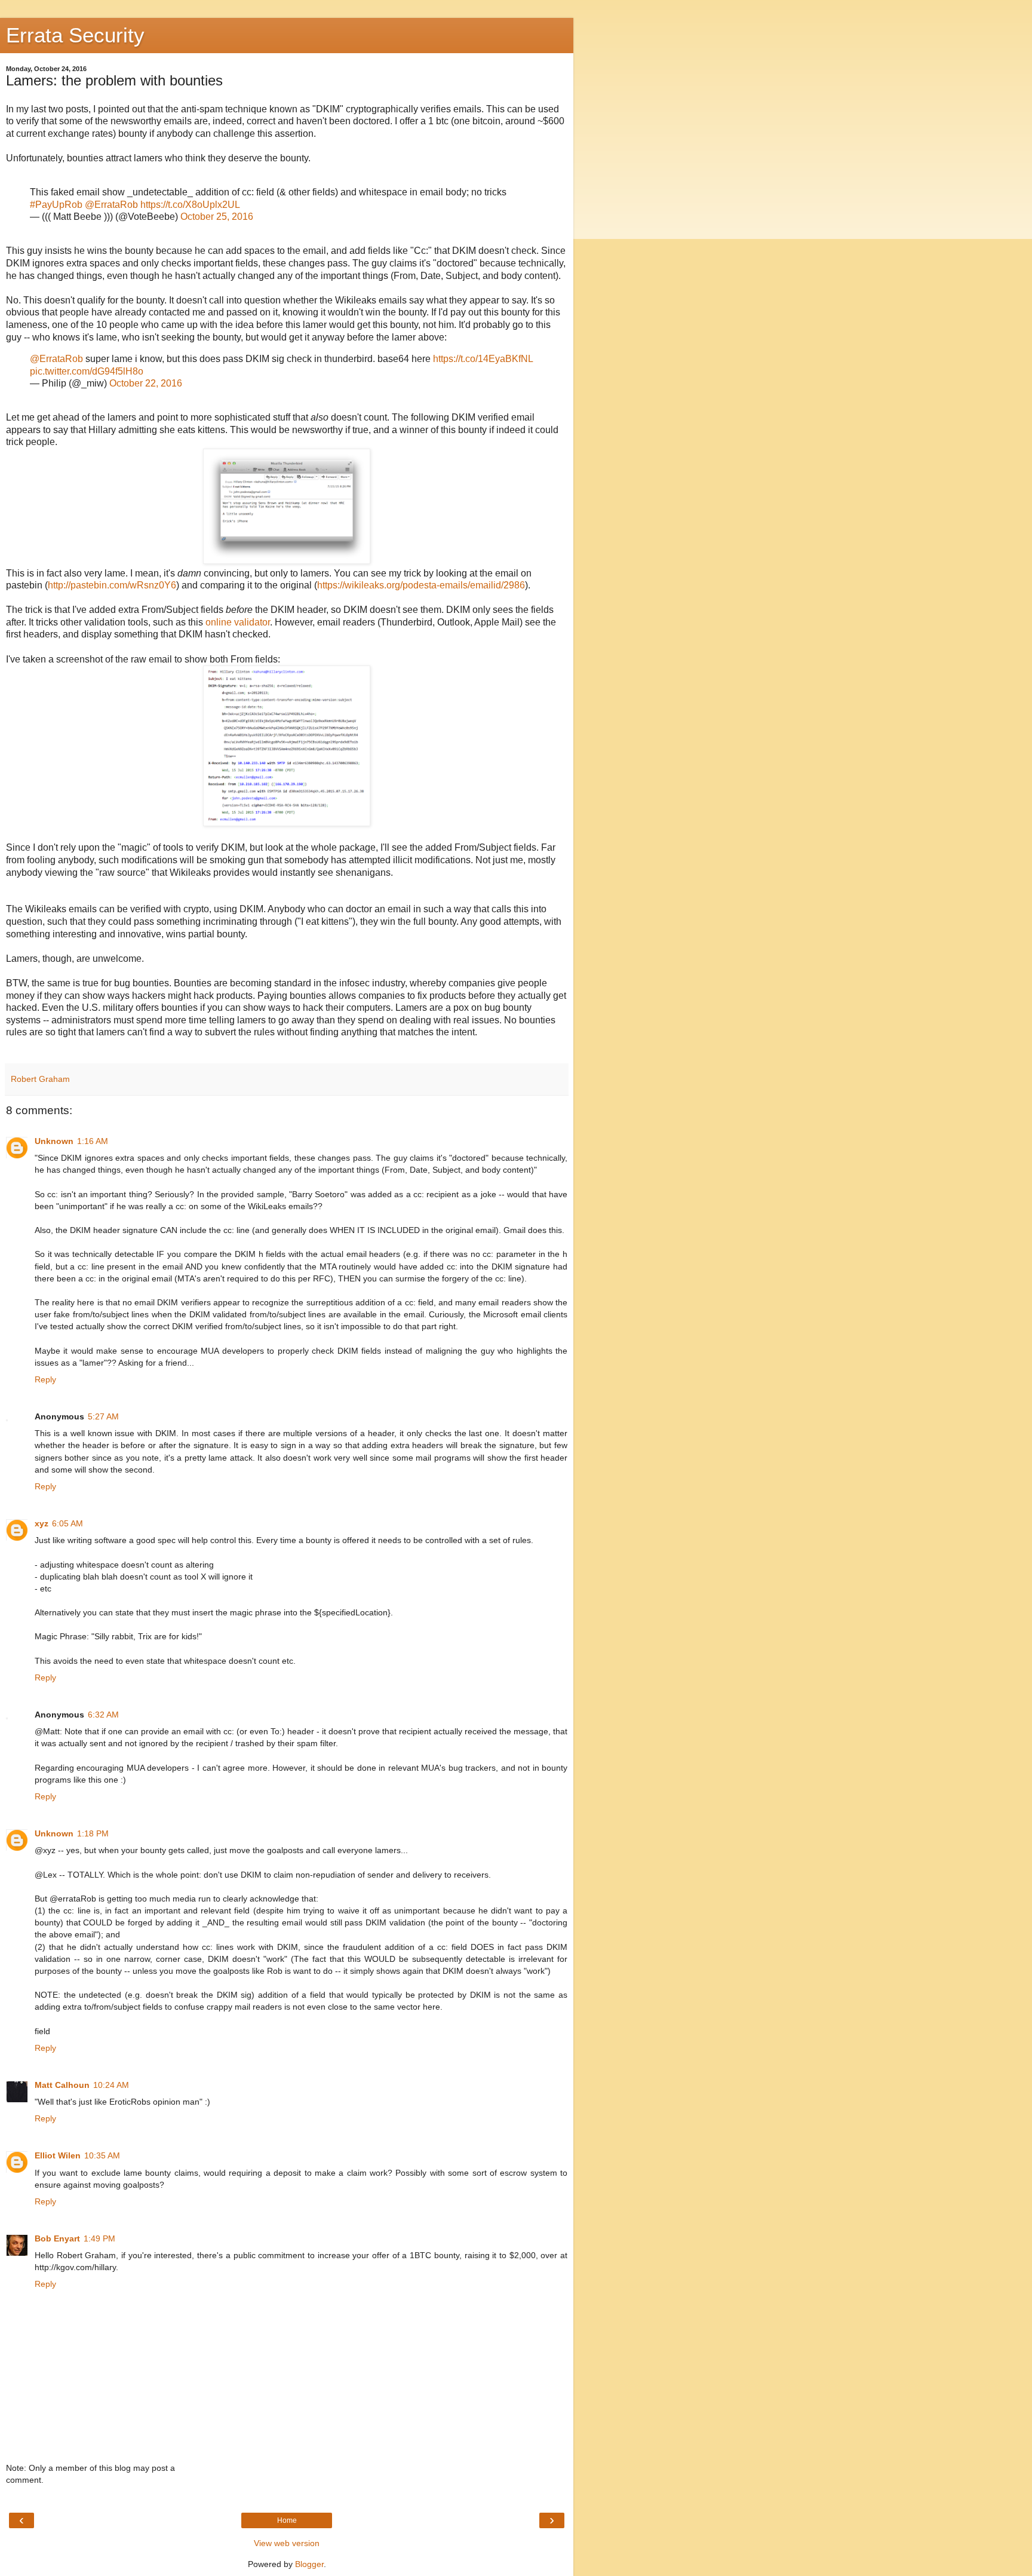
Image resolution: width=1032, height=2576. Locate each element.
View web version (287, 2543)
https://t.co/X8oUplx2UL (190, 205)
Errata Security (75, 35)
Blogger (309, 2564)
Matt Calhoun (62, 2085)
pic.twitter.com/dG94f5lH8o (87, 371)
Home (287, 2520)
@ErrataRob (111, 205)
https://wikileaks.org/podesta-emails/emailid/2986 (421, 585)
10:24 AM (111, 2085)
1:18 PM (93, 1833)
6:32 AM (103, 1715)
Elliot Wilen (58, 2155)
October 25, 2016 (217, 217)
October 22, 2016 (146, 383)
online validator (238, 622)
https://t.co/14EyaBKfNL (483, 359)
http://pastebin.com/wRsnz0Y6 (112, 585)
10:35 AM (102, 2155)
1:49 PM (99, 2238)
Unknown (54, 1141)
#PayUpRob (56, 205)
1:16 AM (93, 1141)
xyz (42, 1523)
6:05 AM (67, 1523)
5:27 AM (103, 1416)
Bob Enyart (57, 2238)
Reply (45, 1379)
